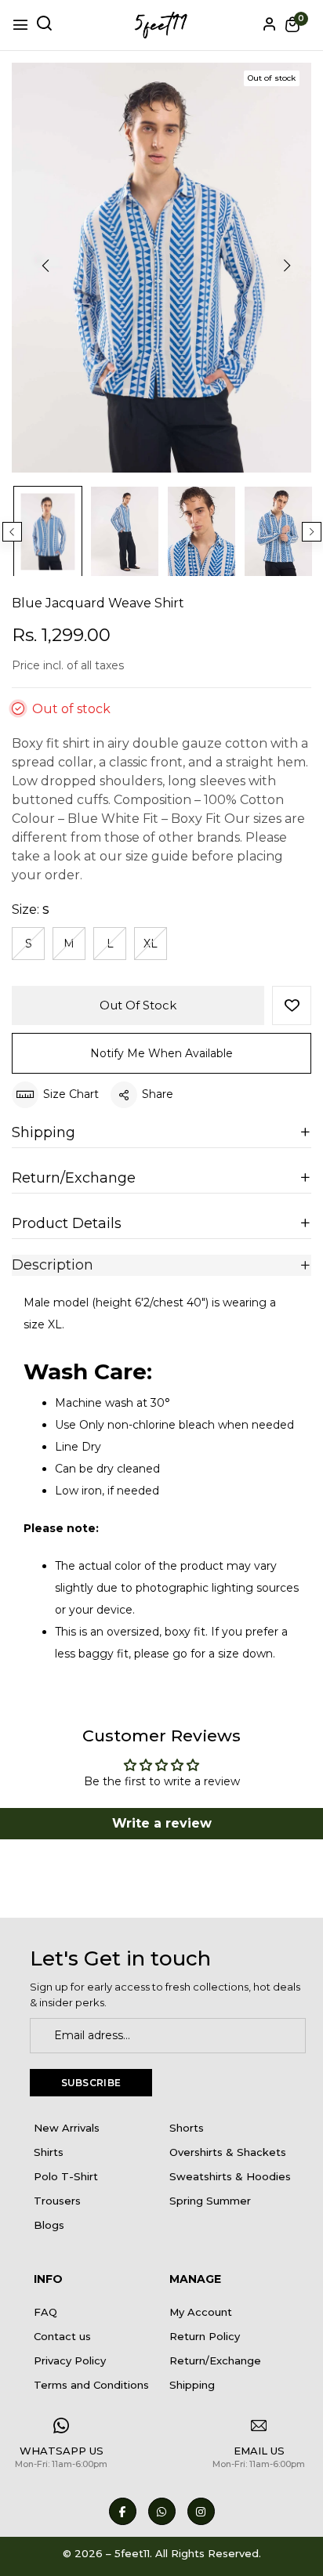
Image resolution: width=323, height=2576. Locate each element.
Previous (12, 532)
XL (151, 944)
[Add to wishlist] (292, 1005)
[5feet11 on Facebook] (123, 2511)
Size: (31, 909)
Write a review (162, 1823)
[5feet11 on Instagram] (201, 2511)
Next (312, 532)
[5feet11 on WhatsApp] (162, 2511)
